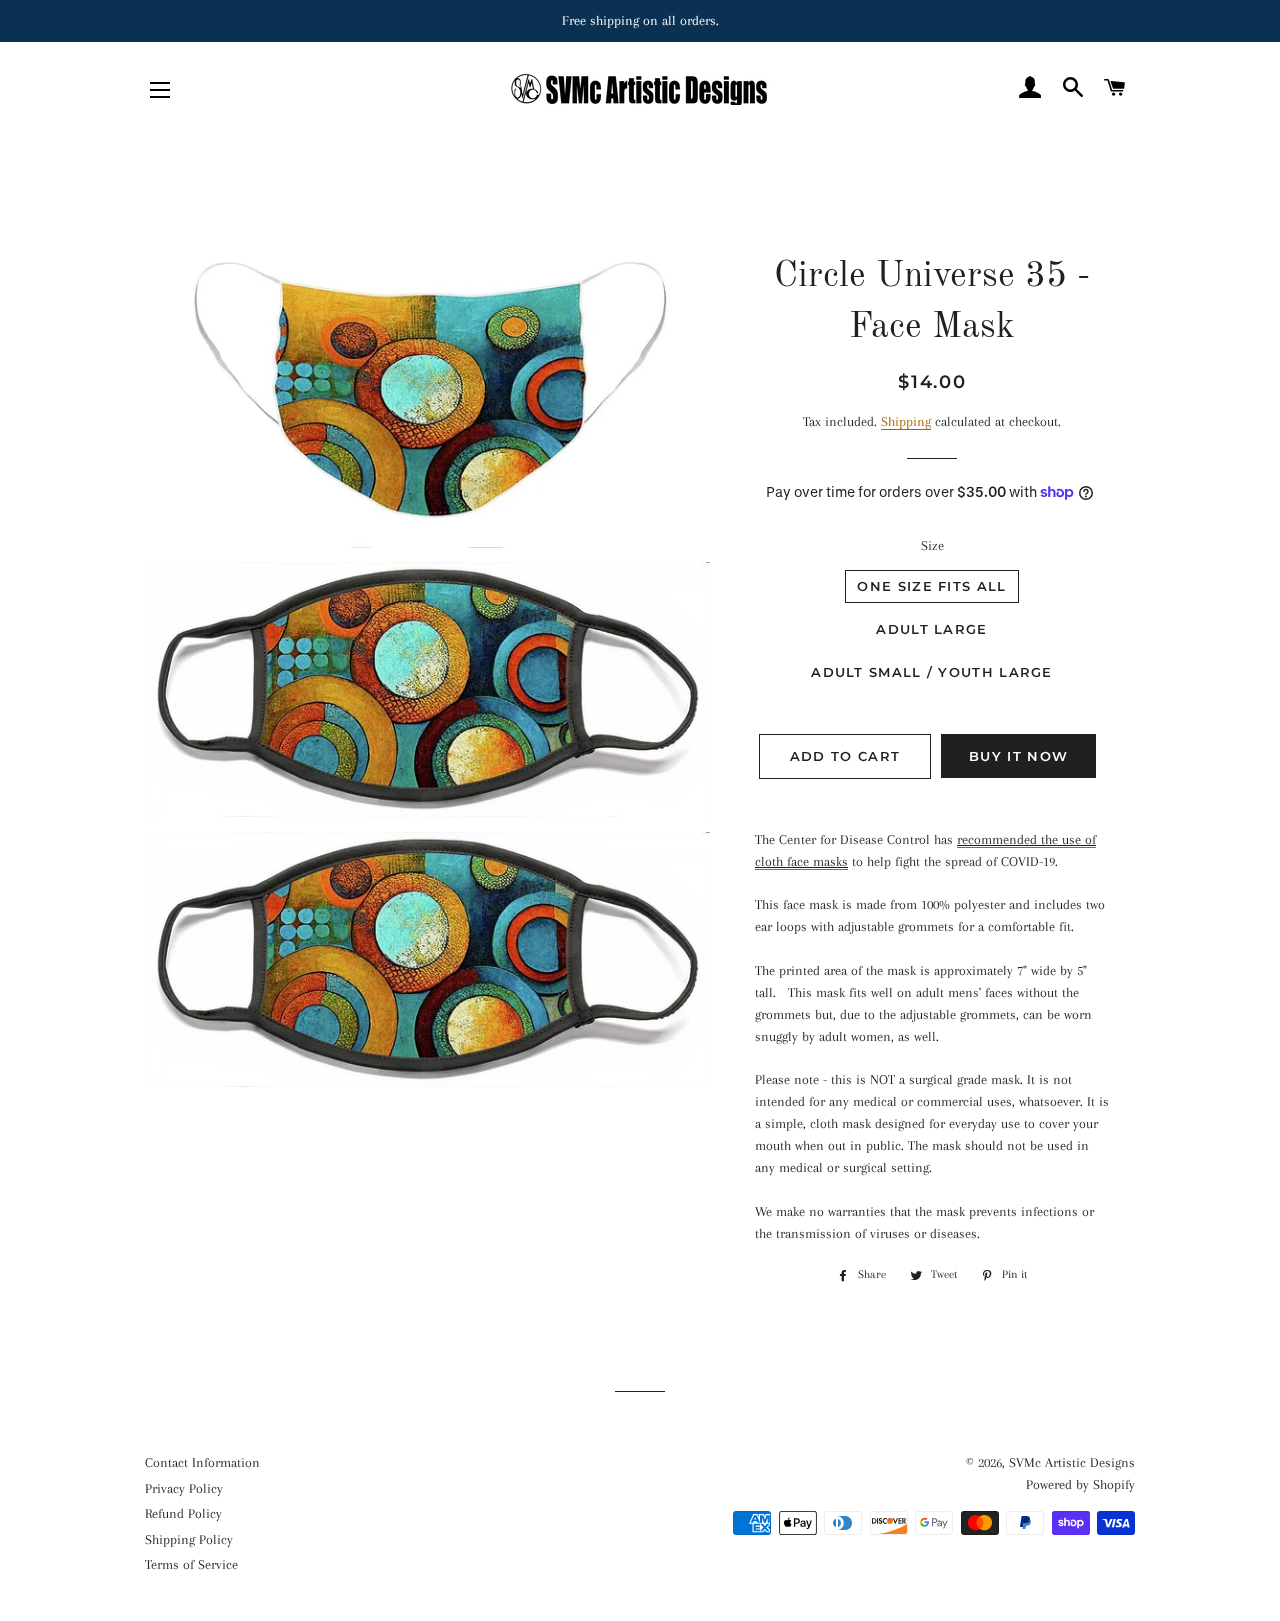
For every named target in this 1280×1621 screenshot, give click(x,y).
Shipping (906, 421)
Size (932, 545)
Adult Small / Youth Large (932, 672)
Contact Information (202, 1462)
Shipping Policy (189, 1539)
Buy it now (1018, 756)
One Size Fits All (931, 586)
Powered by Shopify (1080, 1484)
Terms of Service (191, 1564)
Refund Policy (183, 1513)
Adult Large (931, 629)
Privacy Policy (184, 1488)
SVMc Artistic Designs (1072, 1462)
